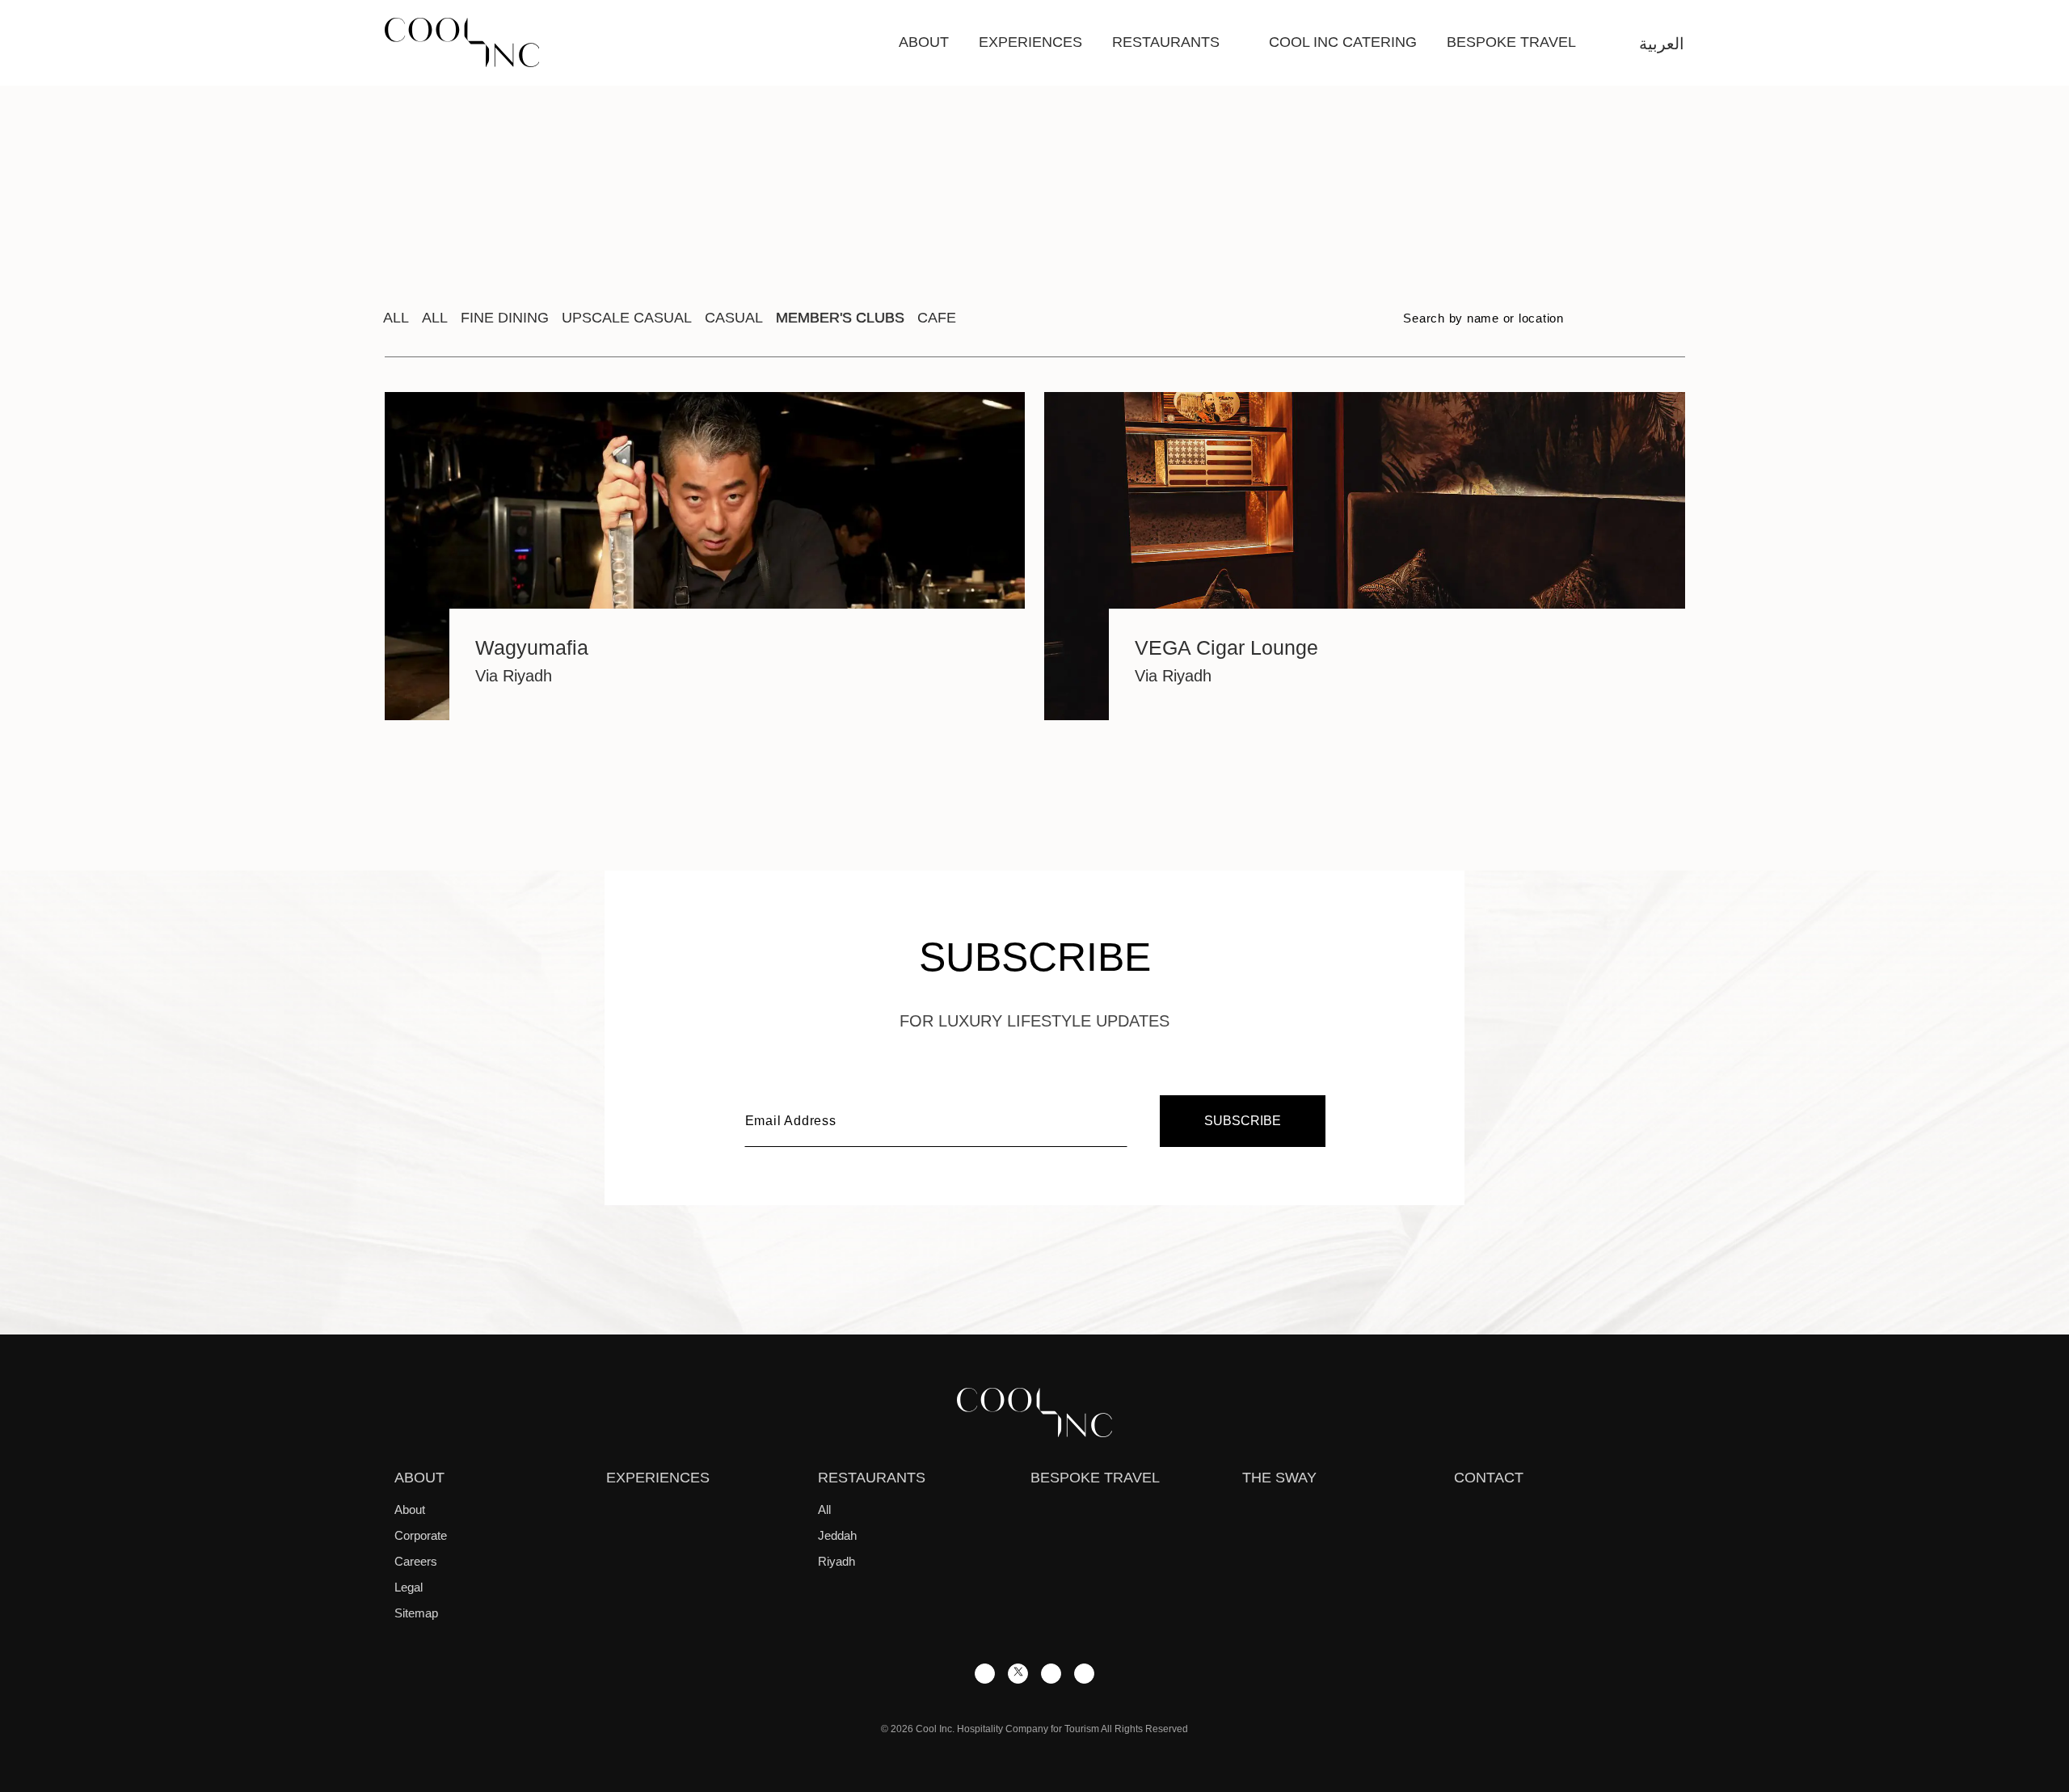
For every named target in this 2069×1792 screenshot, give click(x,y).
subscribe (1243, 1121)
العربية (1662, 44)
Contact (1489, 1478)
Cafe (937, 318)
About (924, 42)
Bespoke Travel (1511, 42)
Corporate (421, 1535)
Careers (416, 1561)
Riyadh (836, 1561)
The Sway (1279, 1478)
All (396, 318)
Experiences (1030, 42)
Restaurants (1166, 42)
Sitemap (416, 1613)
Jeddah (837, 1535)
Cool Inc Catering (1343, 42)
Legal (409, 1587)
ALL (435, 318)
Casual (734, 318)
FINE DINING (505, 318)
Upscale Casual (627, 318)
